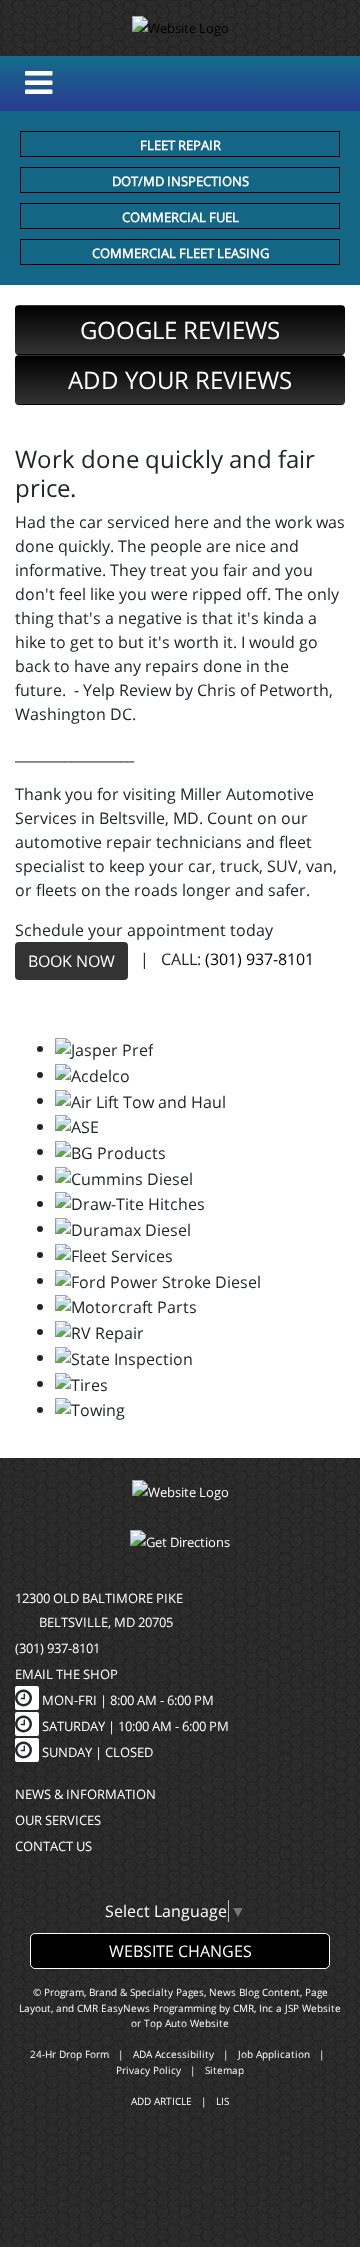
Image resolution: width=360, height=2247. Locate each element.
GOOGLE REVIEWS (180, 329)
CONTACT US (53, 1846)
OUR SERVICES (58, 1820)
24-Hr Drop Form (69, 2054)
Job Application (274, 2054)
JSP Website (313, 2008)
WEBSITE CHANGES (180, 1951)
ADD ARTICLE (161, 2101)
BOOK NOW (71, 961)
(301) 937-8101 (259, 960)
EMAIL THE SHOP (66, 1674)
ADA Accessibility (173, 2054)
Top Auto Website (186, 2023)
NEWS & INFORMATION (85, 1794)
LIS (222, 2101)
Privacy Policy (148, 2070)
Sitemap (224, 2070)
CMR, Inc (253, 2008)
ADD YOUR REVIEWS (180, 379)
